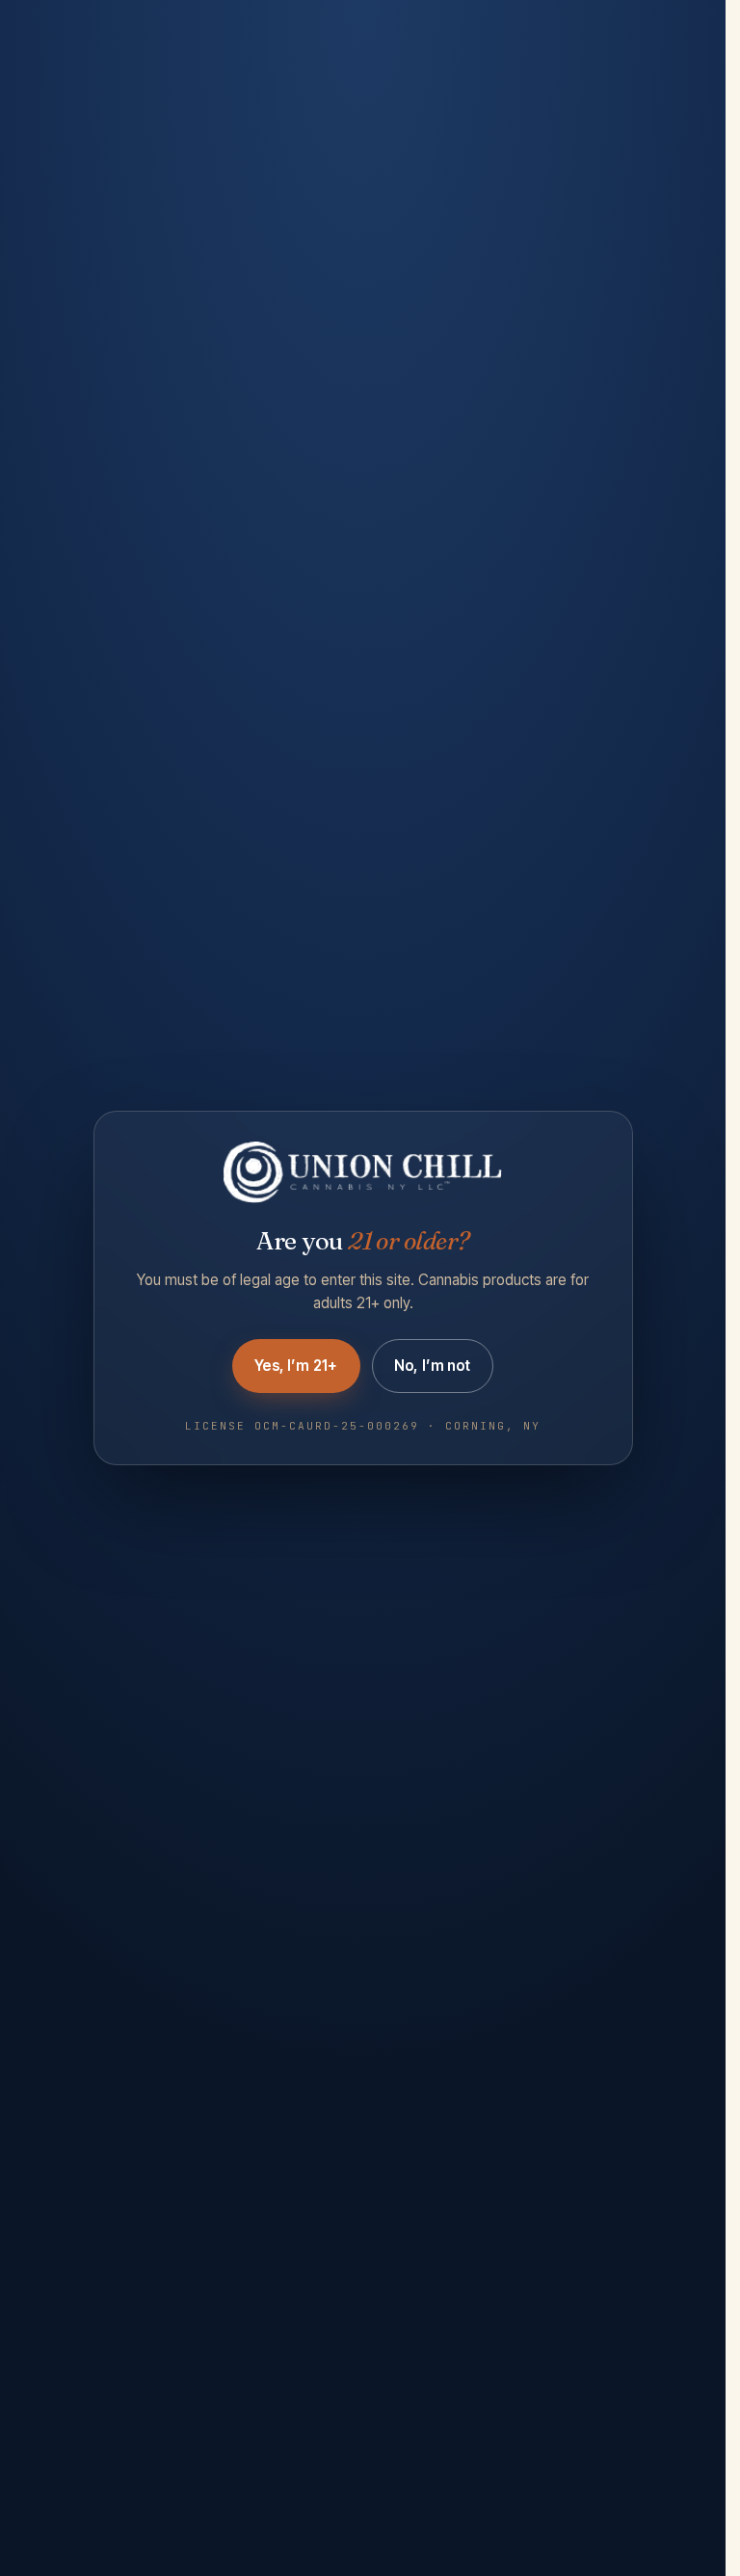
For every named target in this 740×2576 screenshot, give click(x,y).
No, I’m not (433, 1366)
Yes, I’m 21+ (296, 1366)
